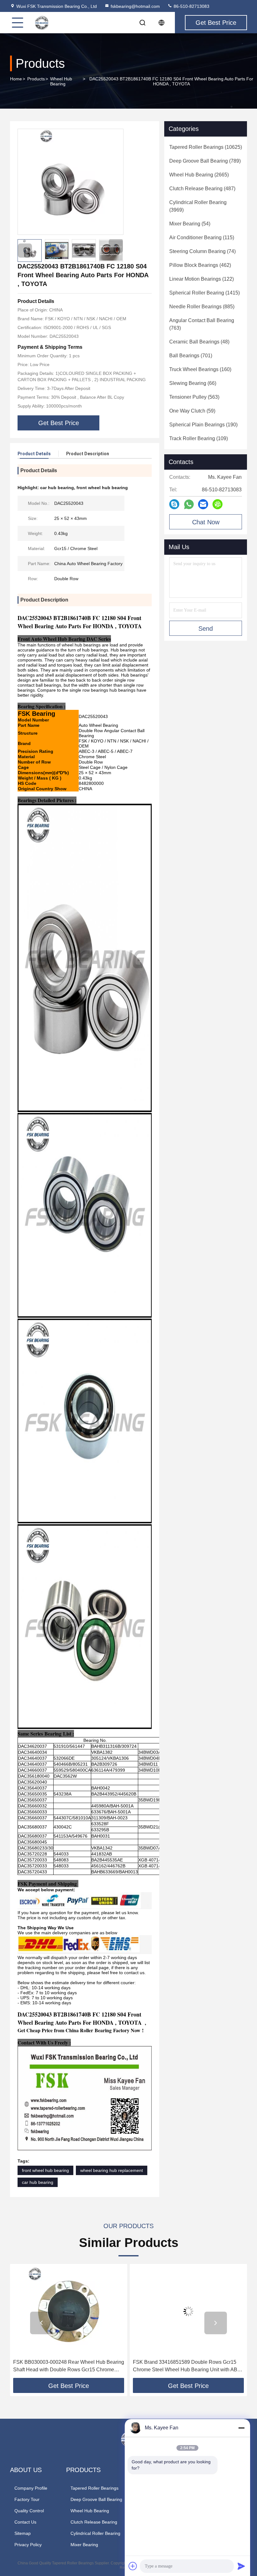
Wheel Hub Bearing (61, 81)
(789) (205, 161)
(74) (202, 251)
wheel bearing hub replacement (112, 2170)
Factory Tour (27, 2499)
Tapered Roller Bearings (94, 2488)
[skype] (174, 504)
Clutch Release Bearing (94, 2522)
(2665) (199, 175)
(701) (191, 356)
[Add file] (133, 2566)
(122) (202, 279)
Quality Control (29, 2511)
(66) (193, 383)
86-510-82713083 (191, 6)
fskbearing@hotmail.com (135, 6)
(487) (202, 189)
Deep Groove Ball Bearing (96, 2499)
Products (36, 79)
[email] (203, 504)
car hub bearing (38, 2182)
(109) (199, 438)
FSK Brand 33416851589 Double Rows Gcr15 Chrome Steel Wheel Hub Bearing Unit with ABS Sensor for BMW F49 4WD (67, 2366)
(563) (194, 397)
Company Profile (31, 2488)
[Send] (241, 2566)
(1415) (205, 293)
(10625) (206, 147)
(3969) (198, 206)
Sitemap (23, 2533)
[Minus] (241, 2428)
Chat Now (206, 522)
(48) (199, 342)
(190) (203, 425)
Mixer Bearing (84, 2545)
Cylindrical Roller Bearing (95, 2533)
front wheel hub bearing (45, 2170)
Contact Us (25, 2522)
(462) (200, 265)
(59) (192, 411)
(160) (200, 369)
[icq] (218, 504)
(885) (202, 307)
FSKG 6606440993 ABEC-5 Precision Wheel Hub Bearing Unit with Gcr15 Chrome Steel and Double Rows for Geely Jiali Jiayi (186, 2366)
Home (16, 79)
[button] (116, 246)
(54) (190, 224)
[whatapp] (189, 504)
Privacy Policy (28, 2545)
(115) (202, 238)
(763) (202, 324)
